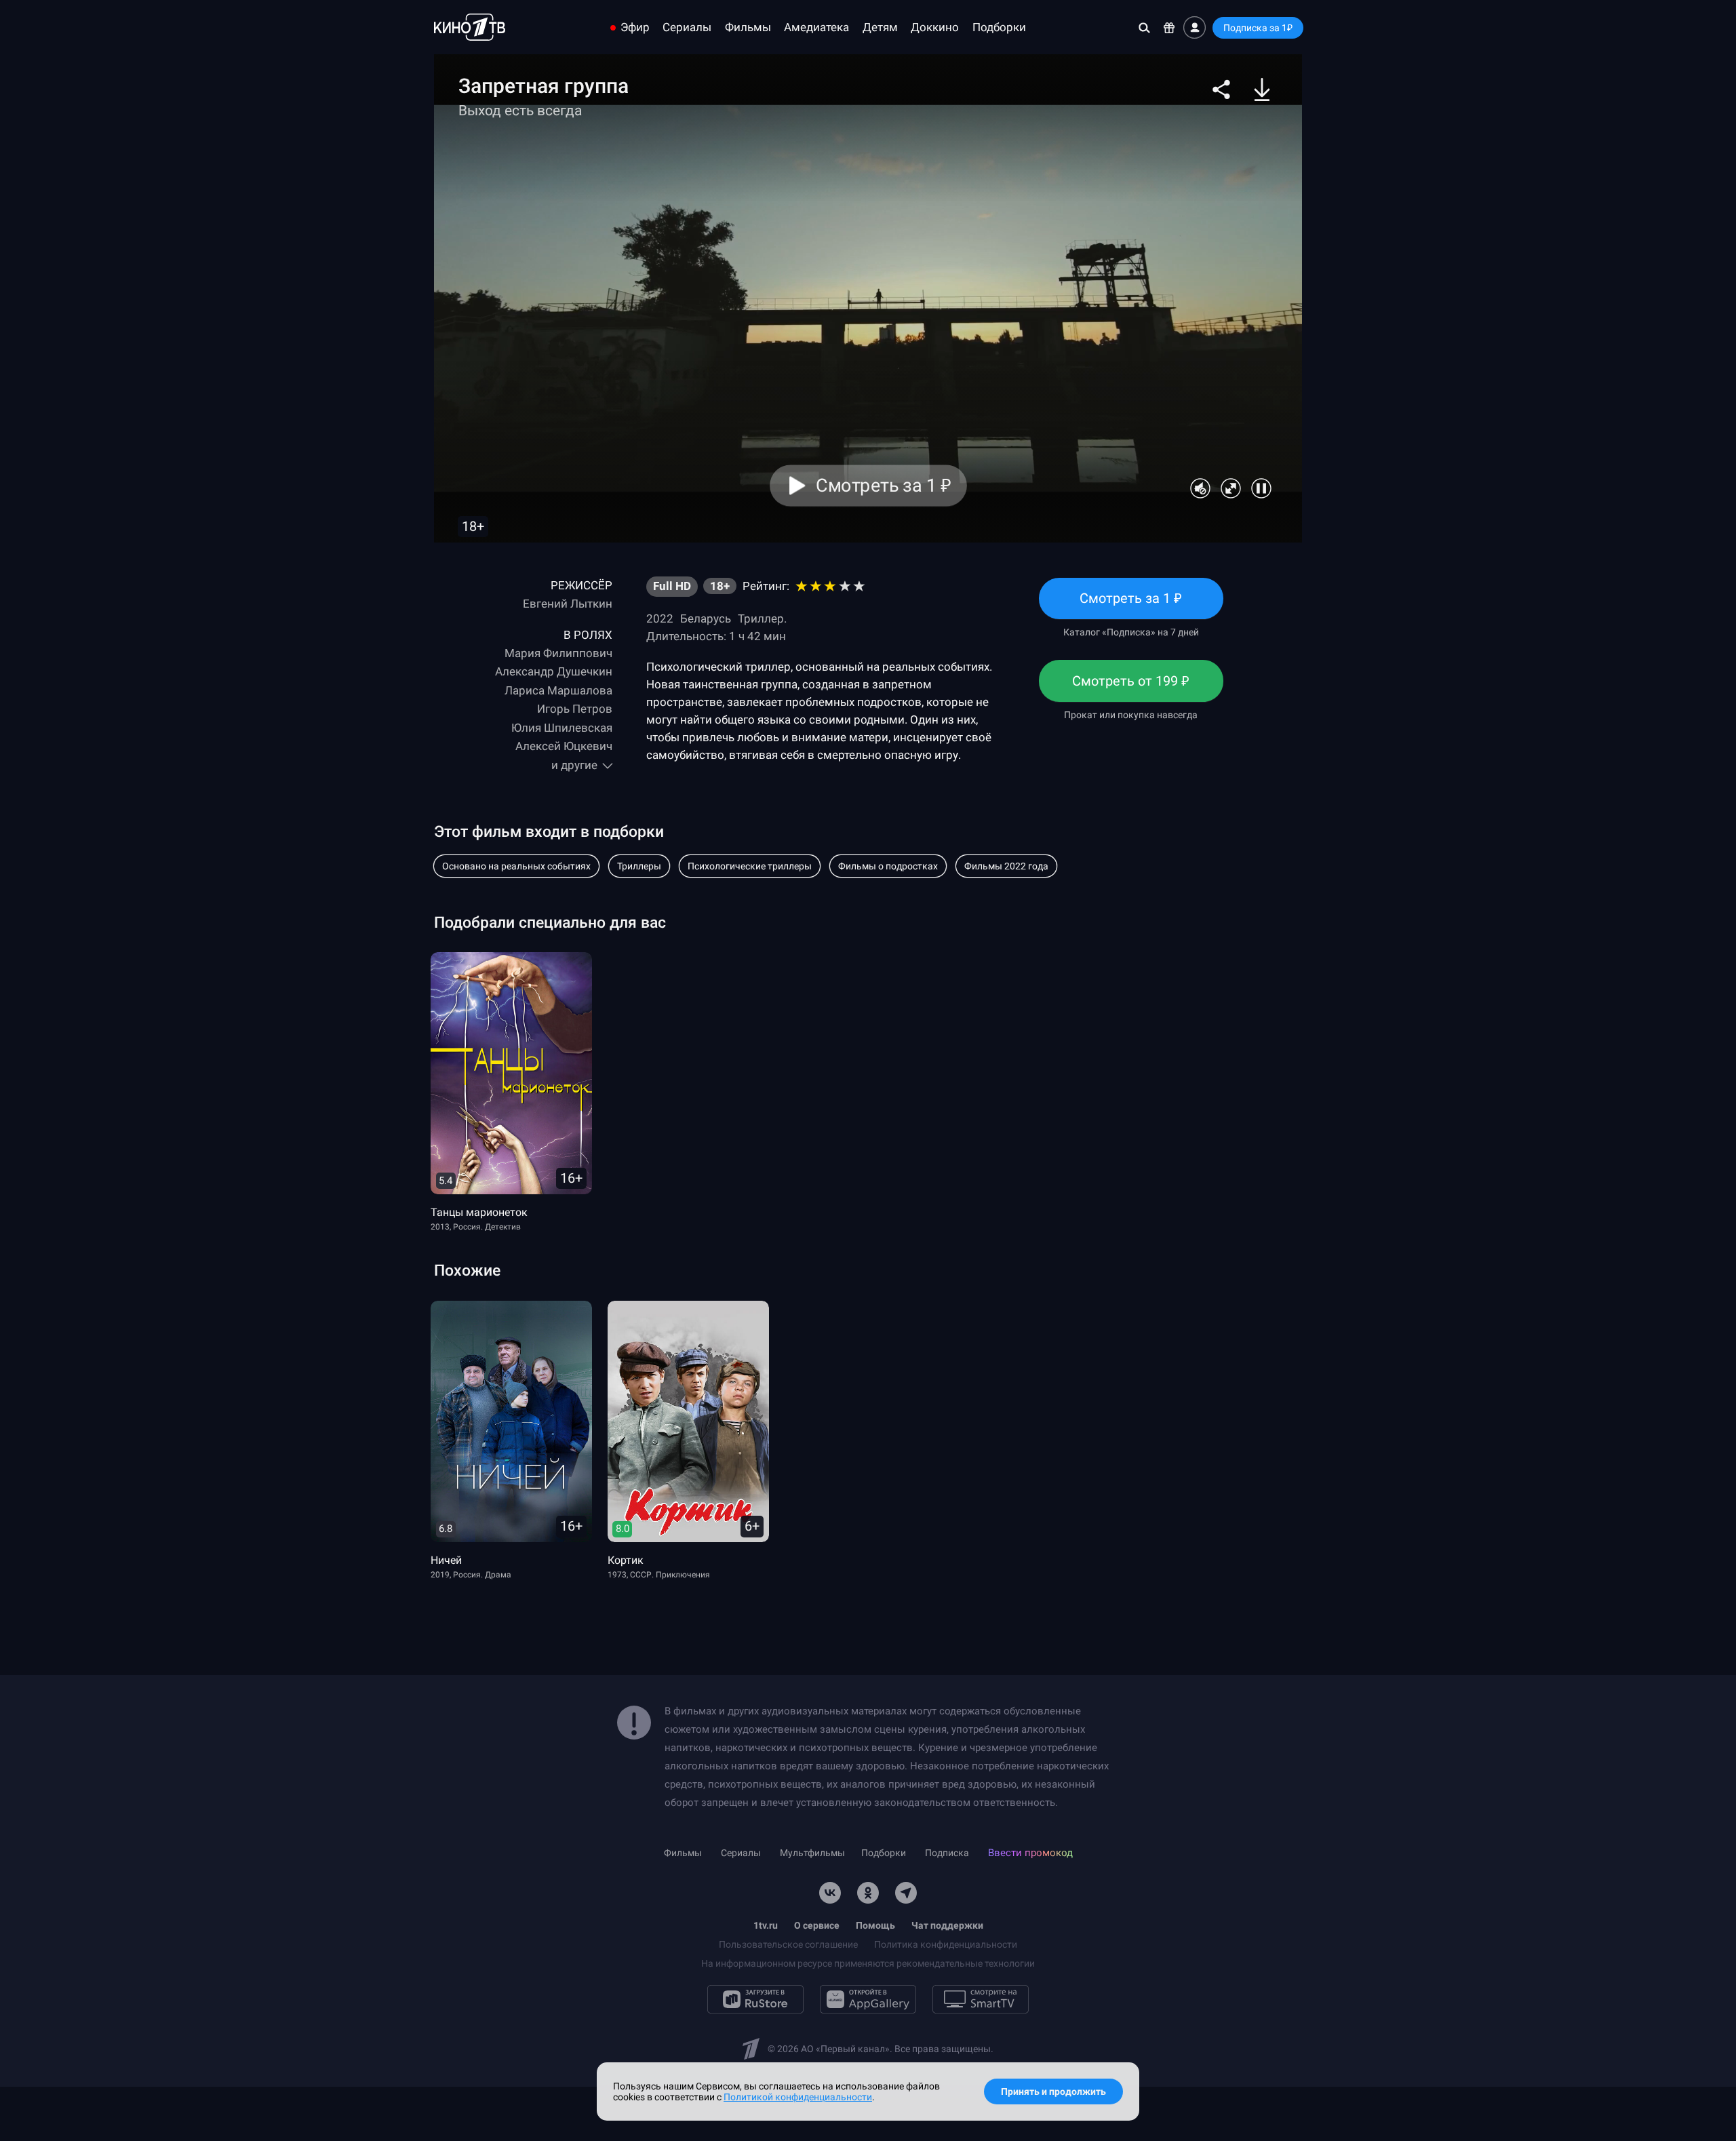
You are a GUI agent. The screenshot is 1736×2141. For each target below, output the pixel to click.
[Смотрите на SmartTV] (981, 1999)
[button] (1221, 90)
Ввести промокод (1030, 1853)
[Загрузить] (1262, 90)
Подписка (947, 1853)
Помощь (875, 1925)
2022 (660, 618)
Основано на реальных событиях (516, 866)
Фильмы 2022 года (1006, 866)
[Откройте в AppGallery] (868, 1999)
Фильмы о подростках (888, 866)
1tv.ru (766, 1925)
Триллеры (639, 866)
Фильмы (748, 27)
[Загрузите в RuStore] (755, 1999)
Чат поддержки (947, 1925)
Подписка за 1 (1258, 28)
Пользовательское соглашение (788, 1944)
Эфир (635, 27)
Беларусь (706, 618)
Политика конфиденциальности (946, 1944)
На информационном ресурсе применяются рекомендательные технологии (868, 1963)
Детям (880, 27)
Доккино (935, 27)
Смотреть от (1131, 687)
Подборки (999, 27)
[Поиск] (1144, 27)
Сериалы (687, 27)
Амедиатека (816, 27)
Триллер (761, 618)
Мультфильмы (812, 1853)
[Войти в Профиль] (1195, 27)
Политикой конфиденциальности (798, 2097)
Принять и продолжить (1053, 2091)
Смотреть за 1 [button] (883, 486)
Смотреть (1131, 605)
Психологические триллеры (750, 866)
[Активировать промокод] (1169, 27)
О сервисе (817, 1925)
